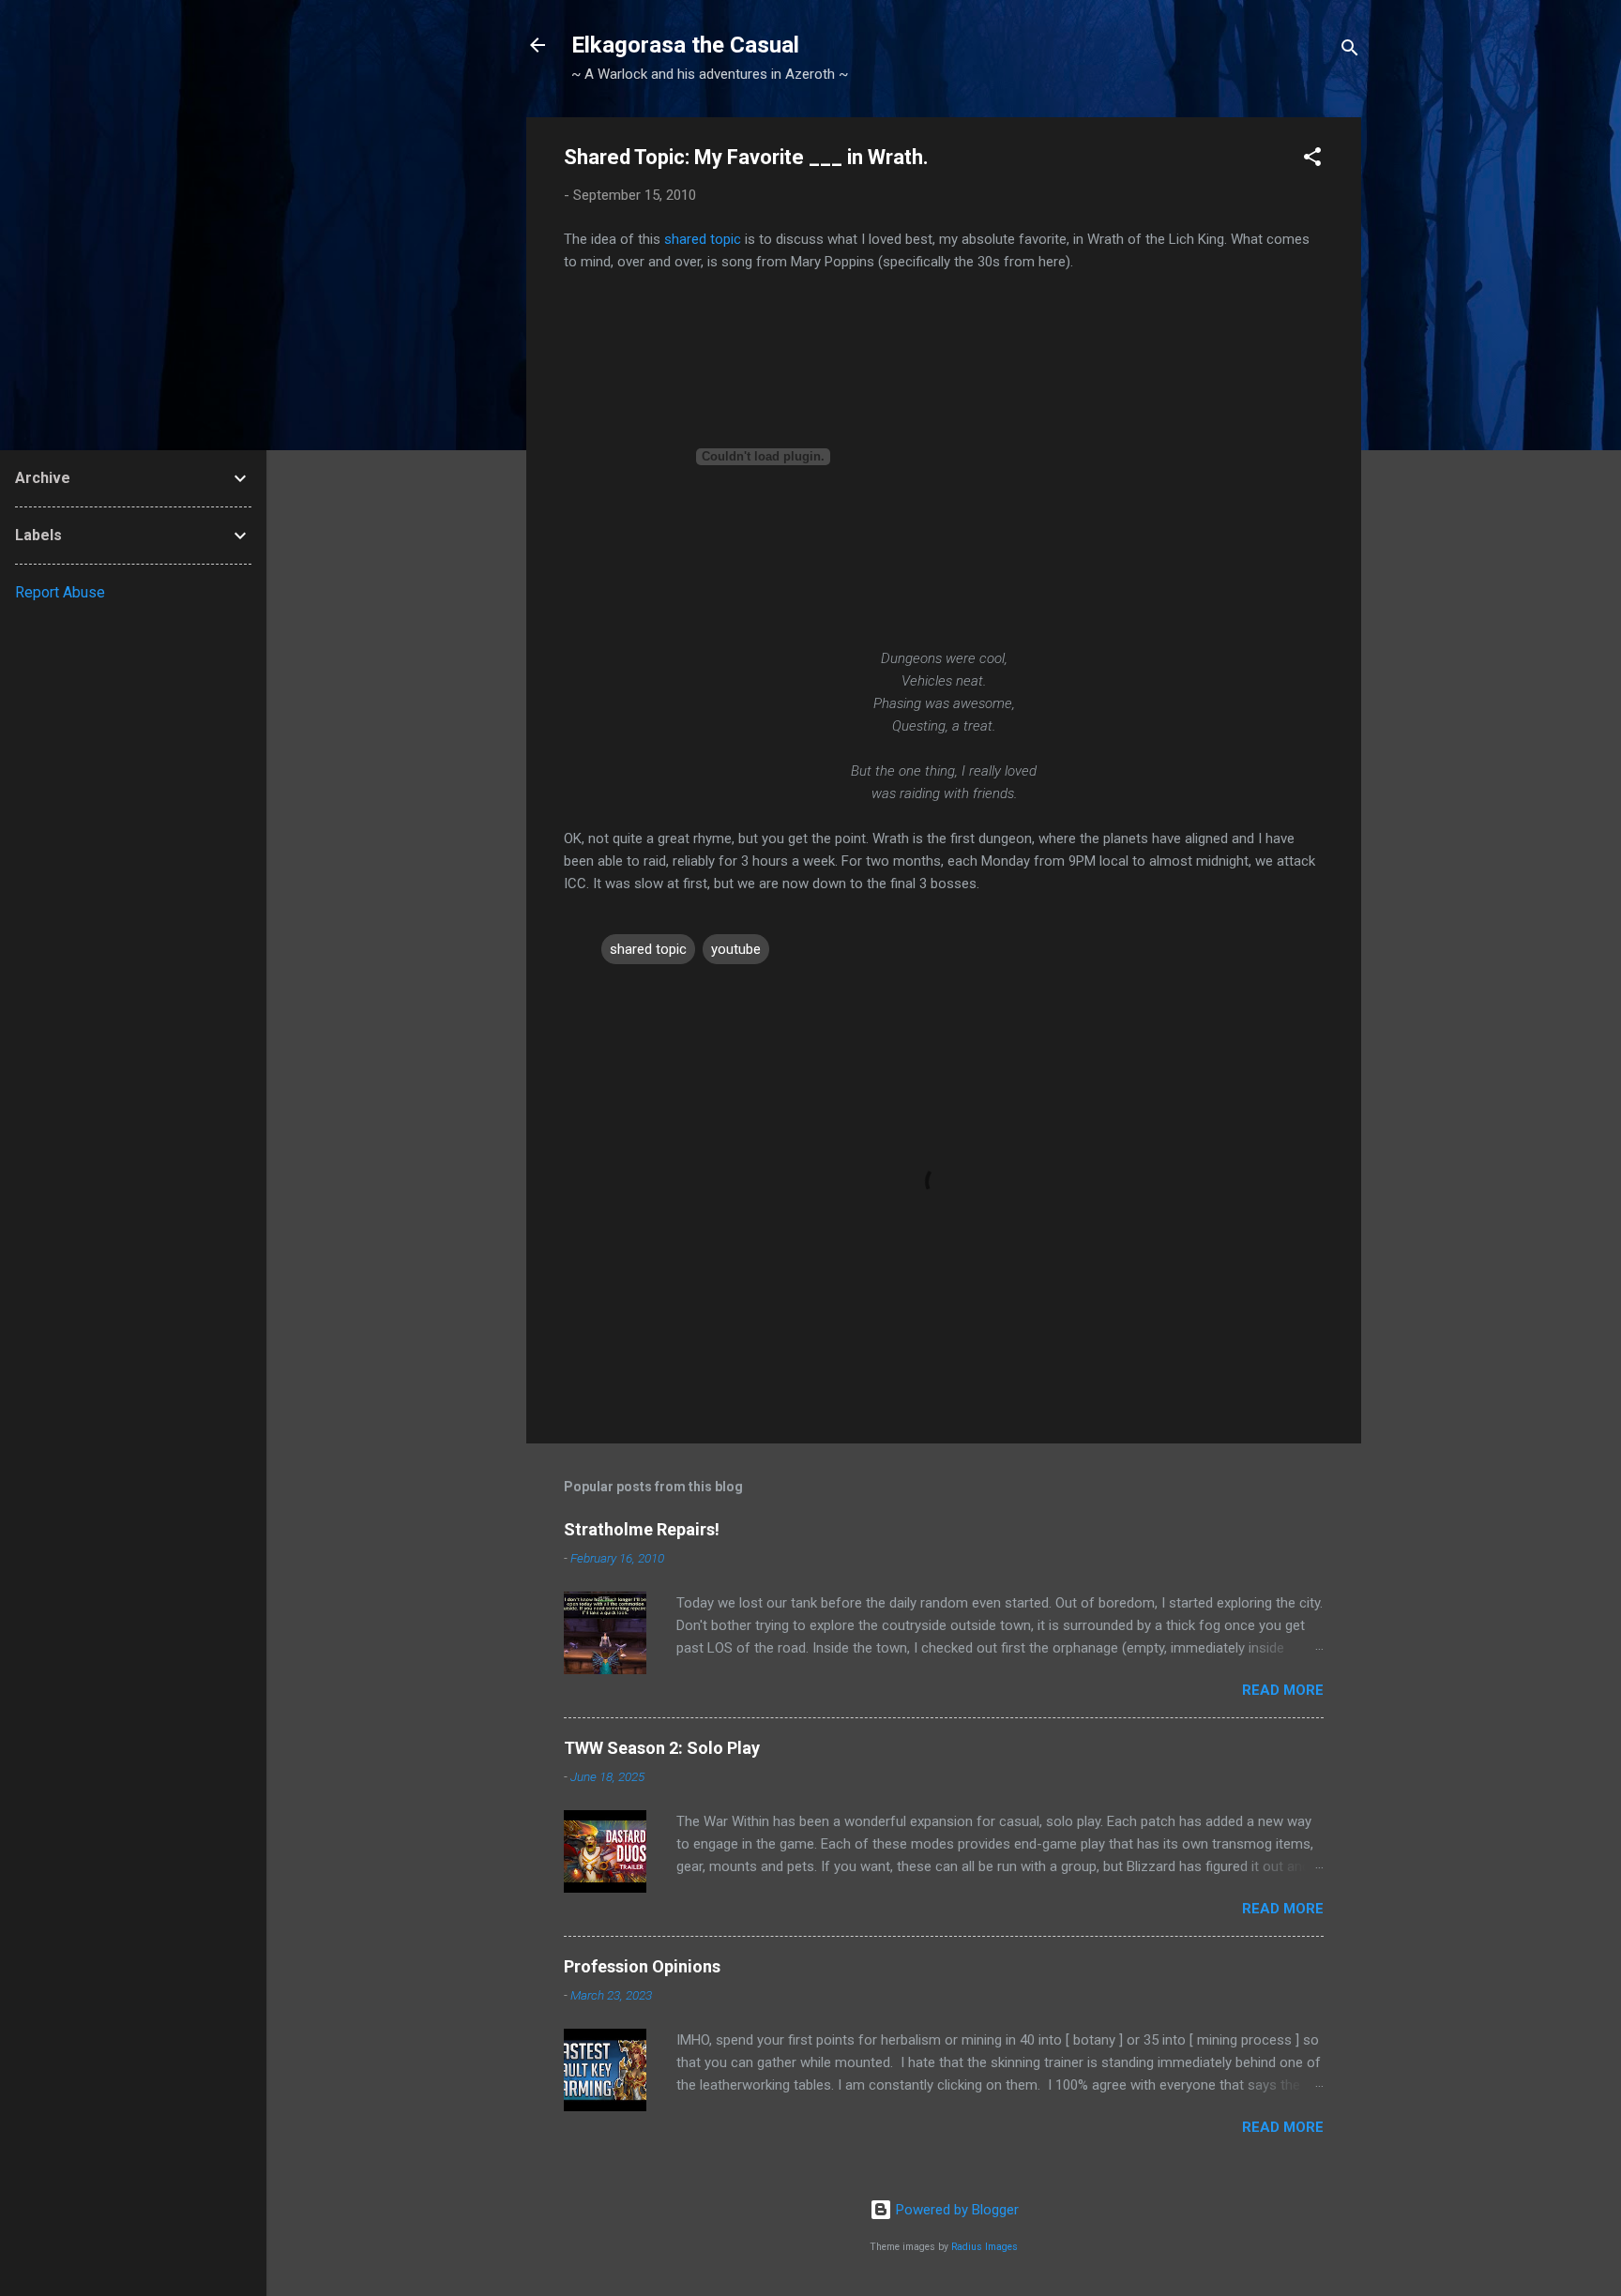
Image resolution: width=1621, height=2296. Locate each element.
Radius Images (985, 2247)
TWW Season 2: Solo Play (662, 1748)
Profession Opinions (642, 1966)
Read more (1283, 1690)
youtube (736, 949)
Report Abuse (60, 592)
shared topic (703, 239)
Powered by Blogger (955, 2210)
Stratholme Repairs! (642, 1529)
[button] (1312, 160)
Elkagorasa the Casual (685, 45)
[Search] (1350, 51)
